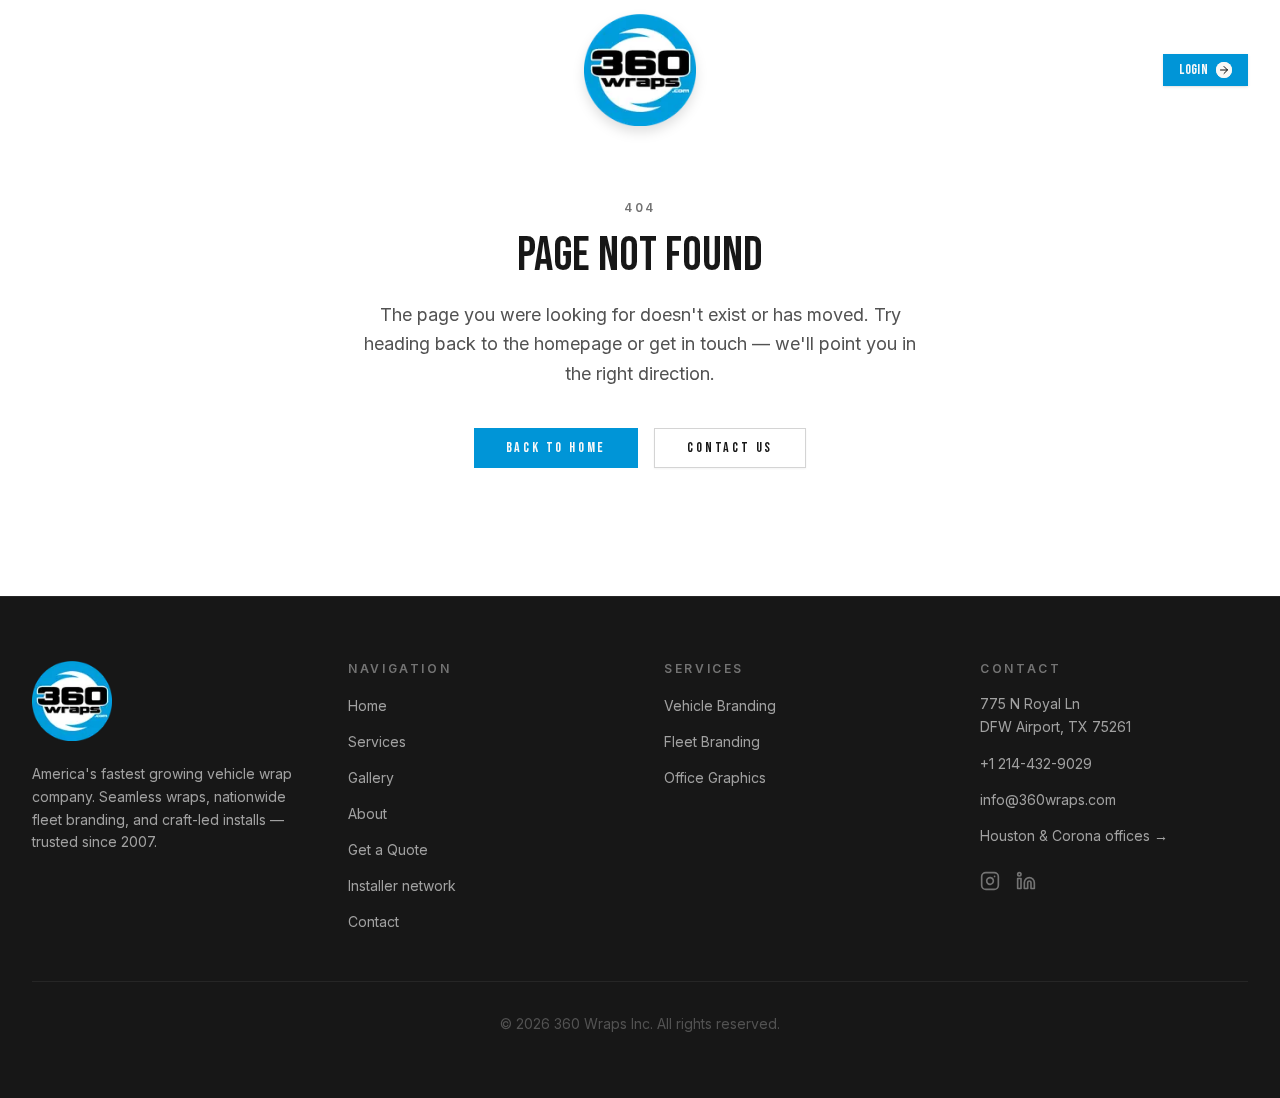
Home (367, 705)
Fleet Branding (712, 741)
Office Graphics (715, 777)
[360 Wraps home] (640, 70)
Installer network (402, 885)
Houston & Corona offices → (1074, 835)
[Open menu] (54, 70)
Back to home (556, 447)
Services (377, 741)
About (367, 813)
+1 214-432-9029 (1036, 763)
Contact (373, 921)
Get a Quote (388, 849)
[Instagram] (990, 881)
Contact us (730, 447)
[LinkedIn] (1026, 881)
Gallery (371, 777)
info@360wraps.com (1048, 799)
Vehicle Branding (720, 705)
